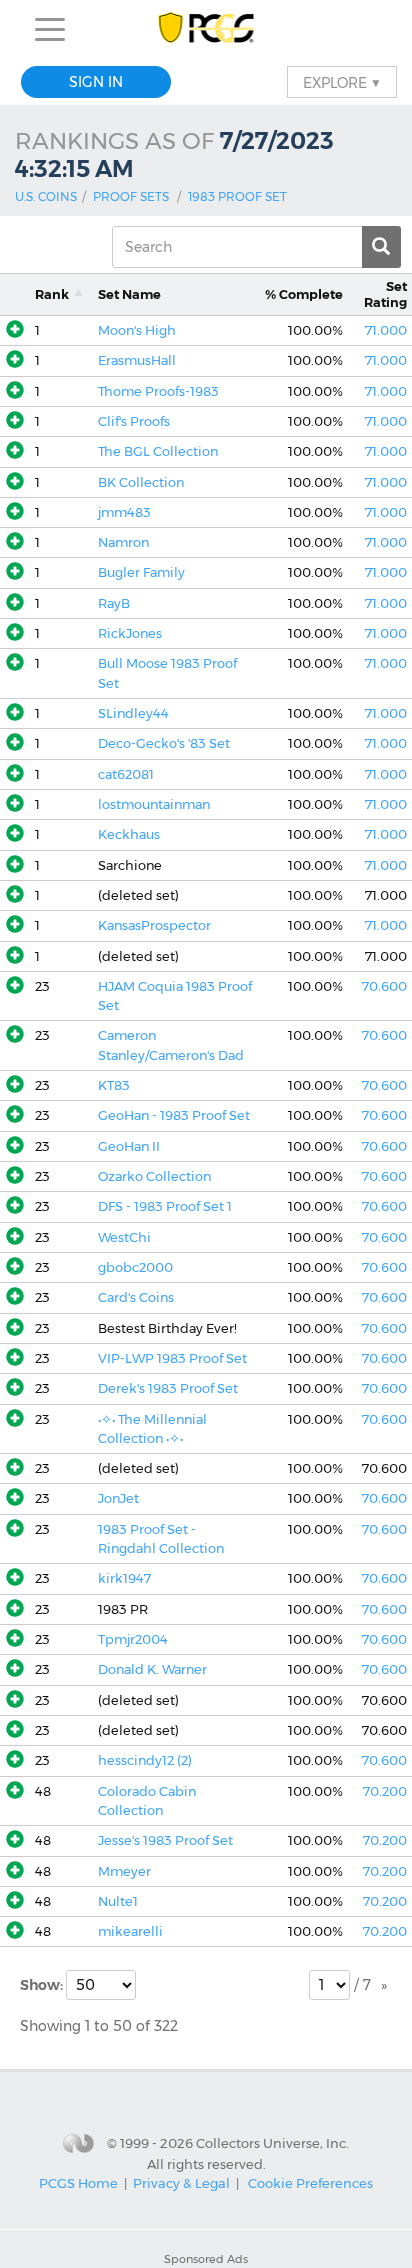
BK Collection (141, 482)
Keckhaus (129, 834)
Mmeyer (124, 1871)
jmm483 (124, 512)
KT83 (114, 1085)
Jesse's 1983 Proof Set (165, 1840)
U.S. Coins (46, 196)
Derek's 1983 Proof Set (168, 1388)
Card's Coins (136, 1297)
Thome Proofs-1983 (158, 391)
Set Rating (385, 294)
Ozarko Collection (154, 1176)
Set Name (129, 294)
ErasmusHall (137, 360)
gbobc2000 (135, 1267)
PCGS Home (78, 2183)
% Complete (304, 294)
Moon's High (137, 330)
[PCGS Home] (206, 29)
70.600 (384, 986)
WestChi (124, 1237)
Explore (342, 82)
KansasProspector (154, 925)
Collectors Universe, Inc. (272, 2143)
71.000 (386, 330)
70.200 (385, 1791)
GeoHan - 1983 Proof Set (174, 1115)
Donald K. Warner (152, 1669)
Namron (123, 542)
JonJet (118, 1498)
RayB (114, 603)
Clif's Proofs (134, 421)
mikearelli (130, 1931)
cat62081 (126, 774)
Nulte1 (118, 1901)
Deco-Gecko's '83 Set (164, 743)
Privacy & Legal (181, 2183)
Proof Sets (131, 196)
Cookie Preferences (310, 2183)
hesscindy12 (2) (145, 1760)
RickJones (130, 633)
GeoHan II (129, 1146)
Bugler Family (141, 572)
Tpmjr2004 (133, 1639)
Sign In (96, 82)
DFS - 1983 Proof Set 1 (165, 1206)
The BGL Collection (158, 451)
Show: (43, 1985)
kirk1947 (124, 1578)
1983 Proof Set (237, 196)
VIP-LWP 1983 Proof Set (172, 1358)
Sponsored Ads (206, 2259)
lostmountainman (154, 804)
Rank (52, 294)
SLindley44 (133, 713)
